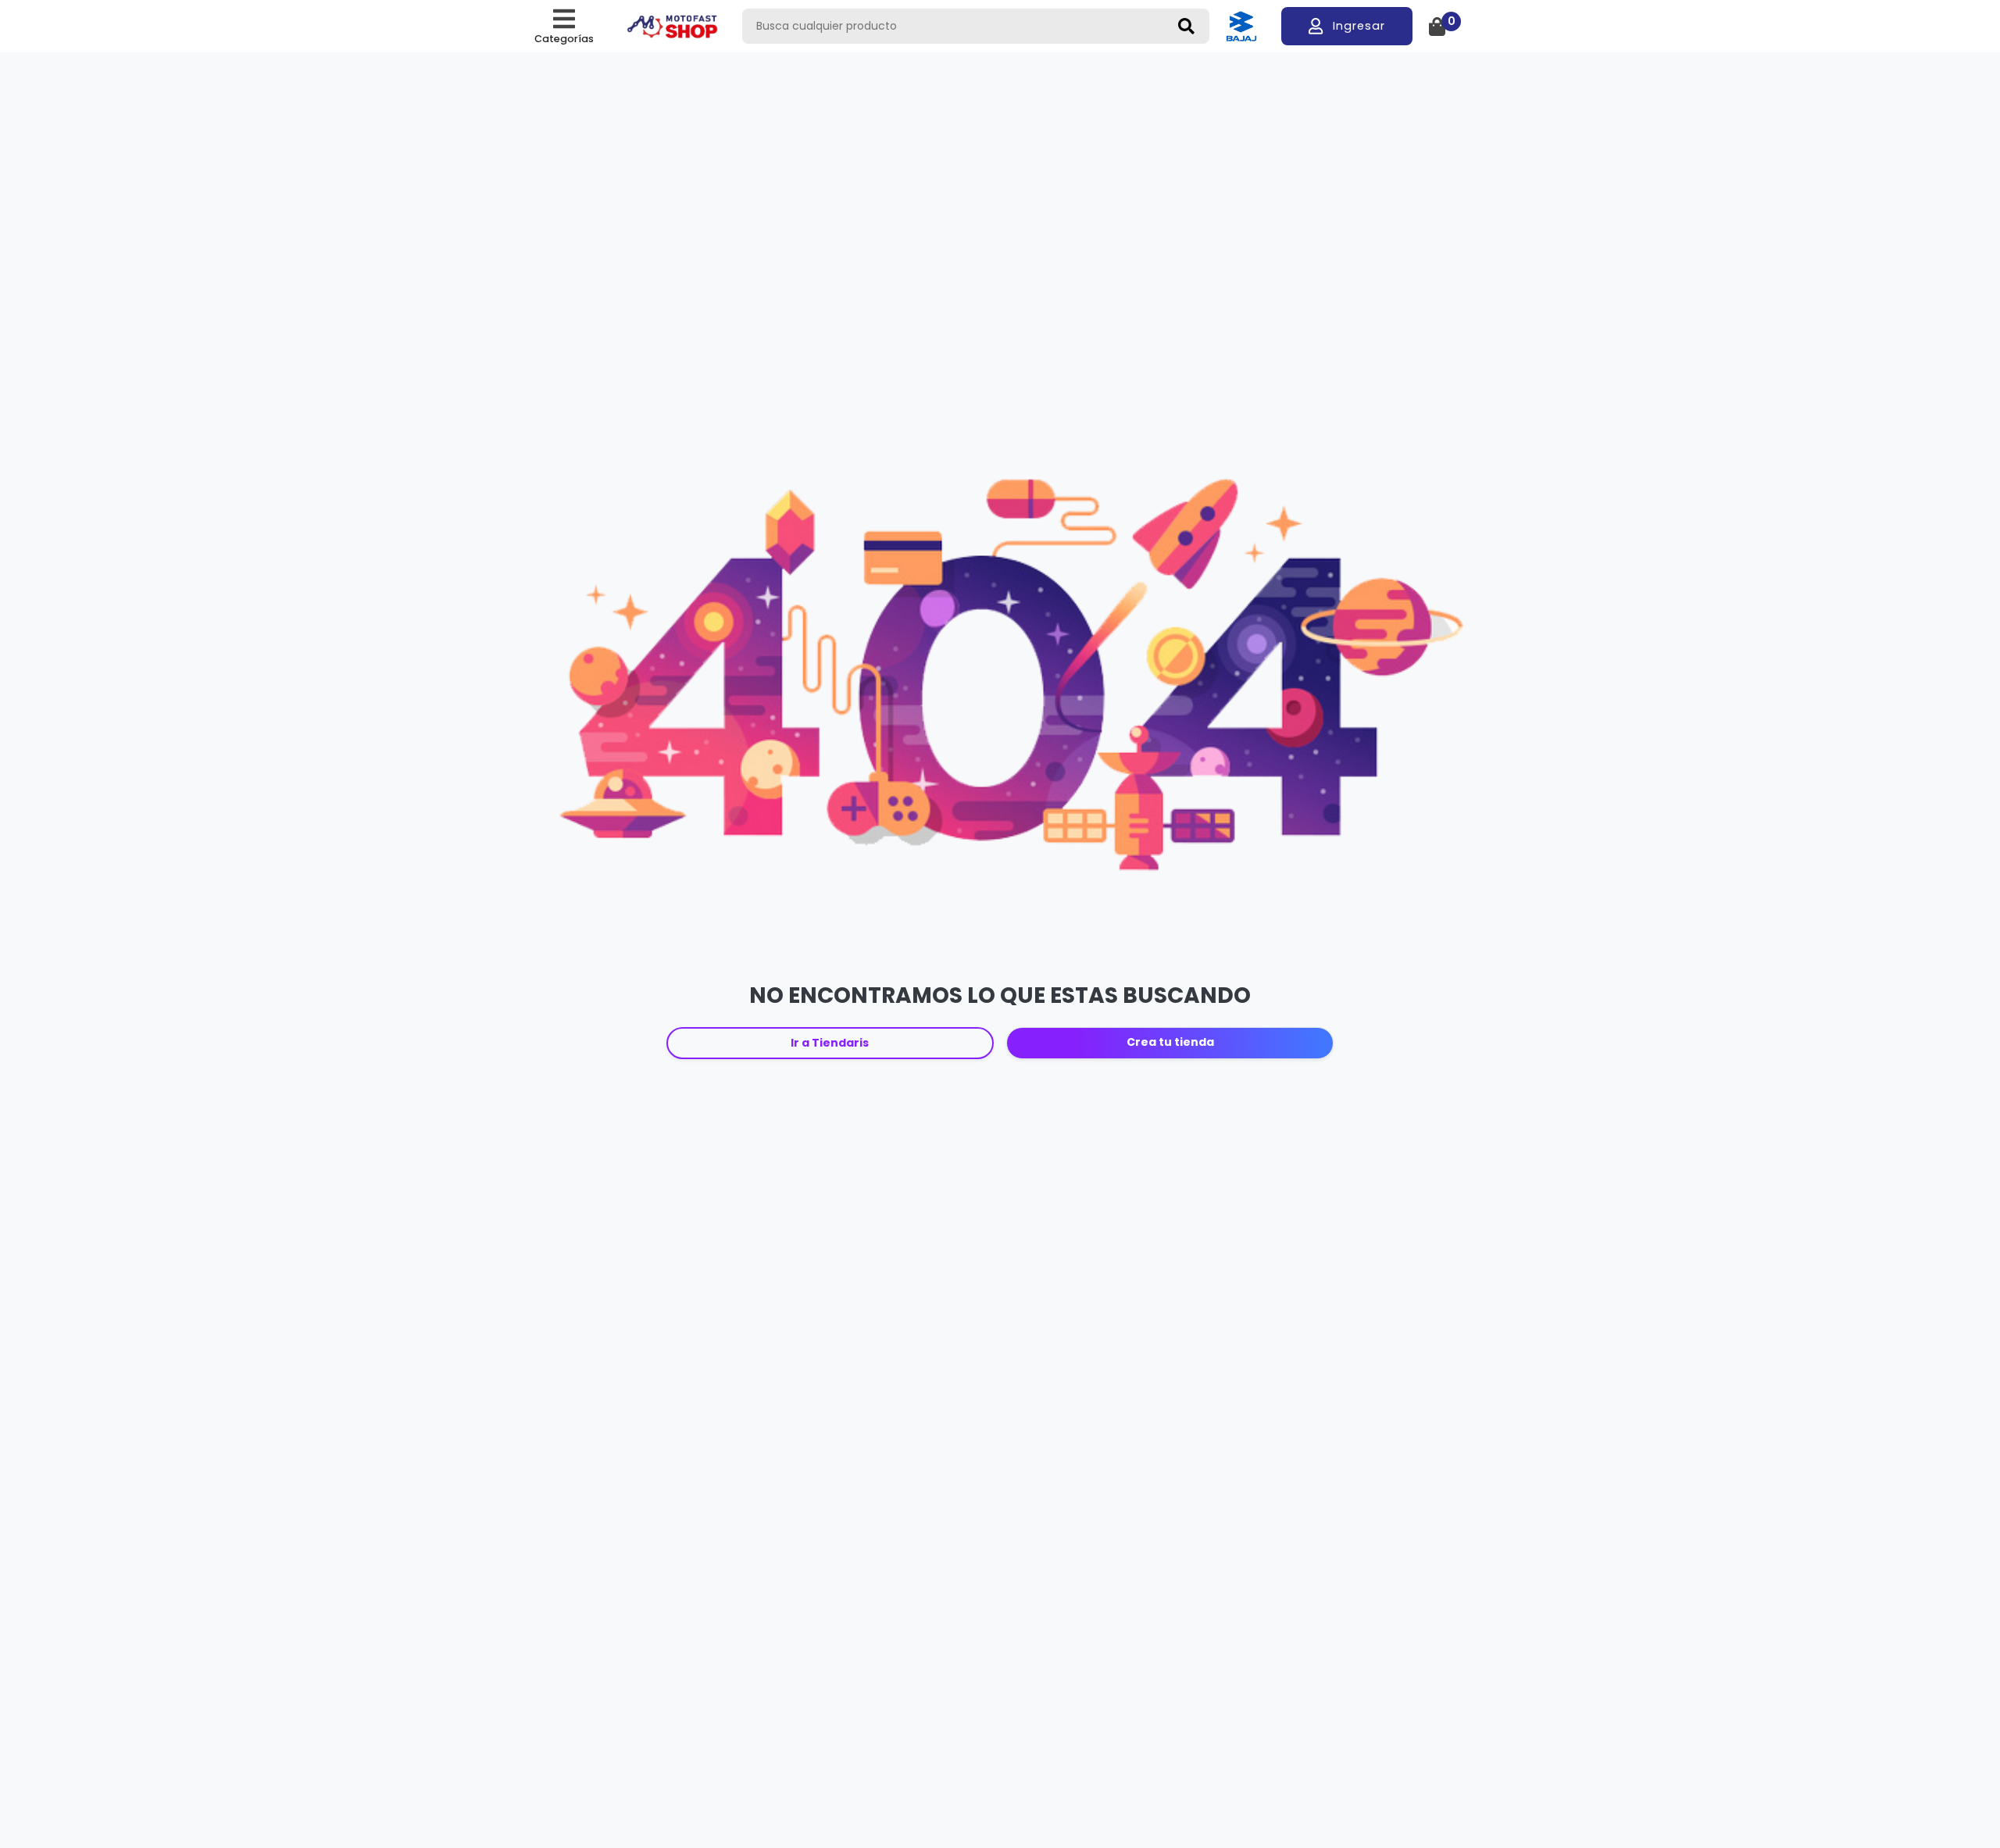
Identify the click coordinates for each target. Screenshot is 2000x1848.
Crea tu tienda (1170, 1042)
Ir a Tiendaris (830, 1043)
